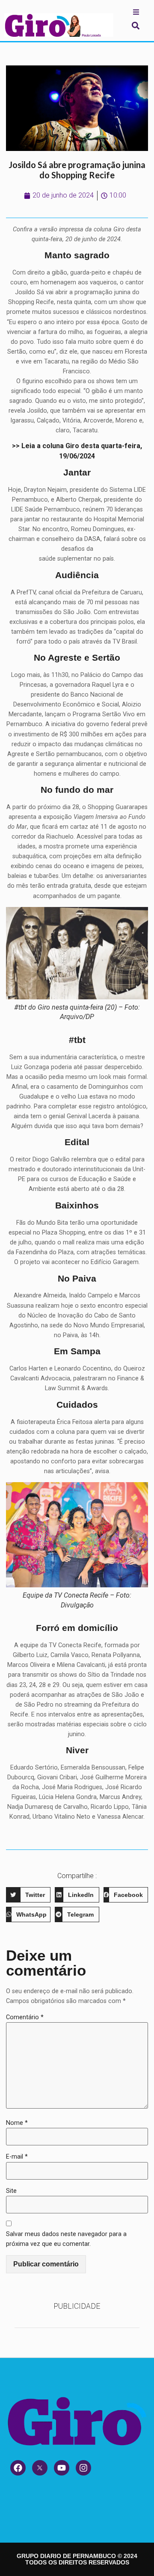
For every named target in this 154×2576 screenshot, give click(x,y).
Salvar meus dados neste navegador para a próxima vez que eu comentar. (66, 2239)
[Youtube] (62, 2468)
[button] (135, 25)
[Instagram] (83, 2468)
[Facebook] (18, 2468)
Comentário (25, 2017)
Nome (17, 2123)
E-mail (17, 2157)
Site (11, 2191)
